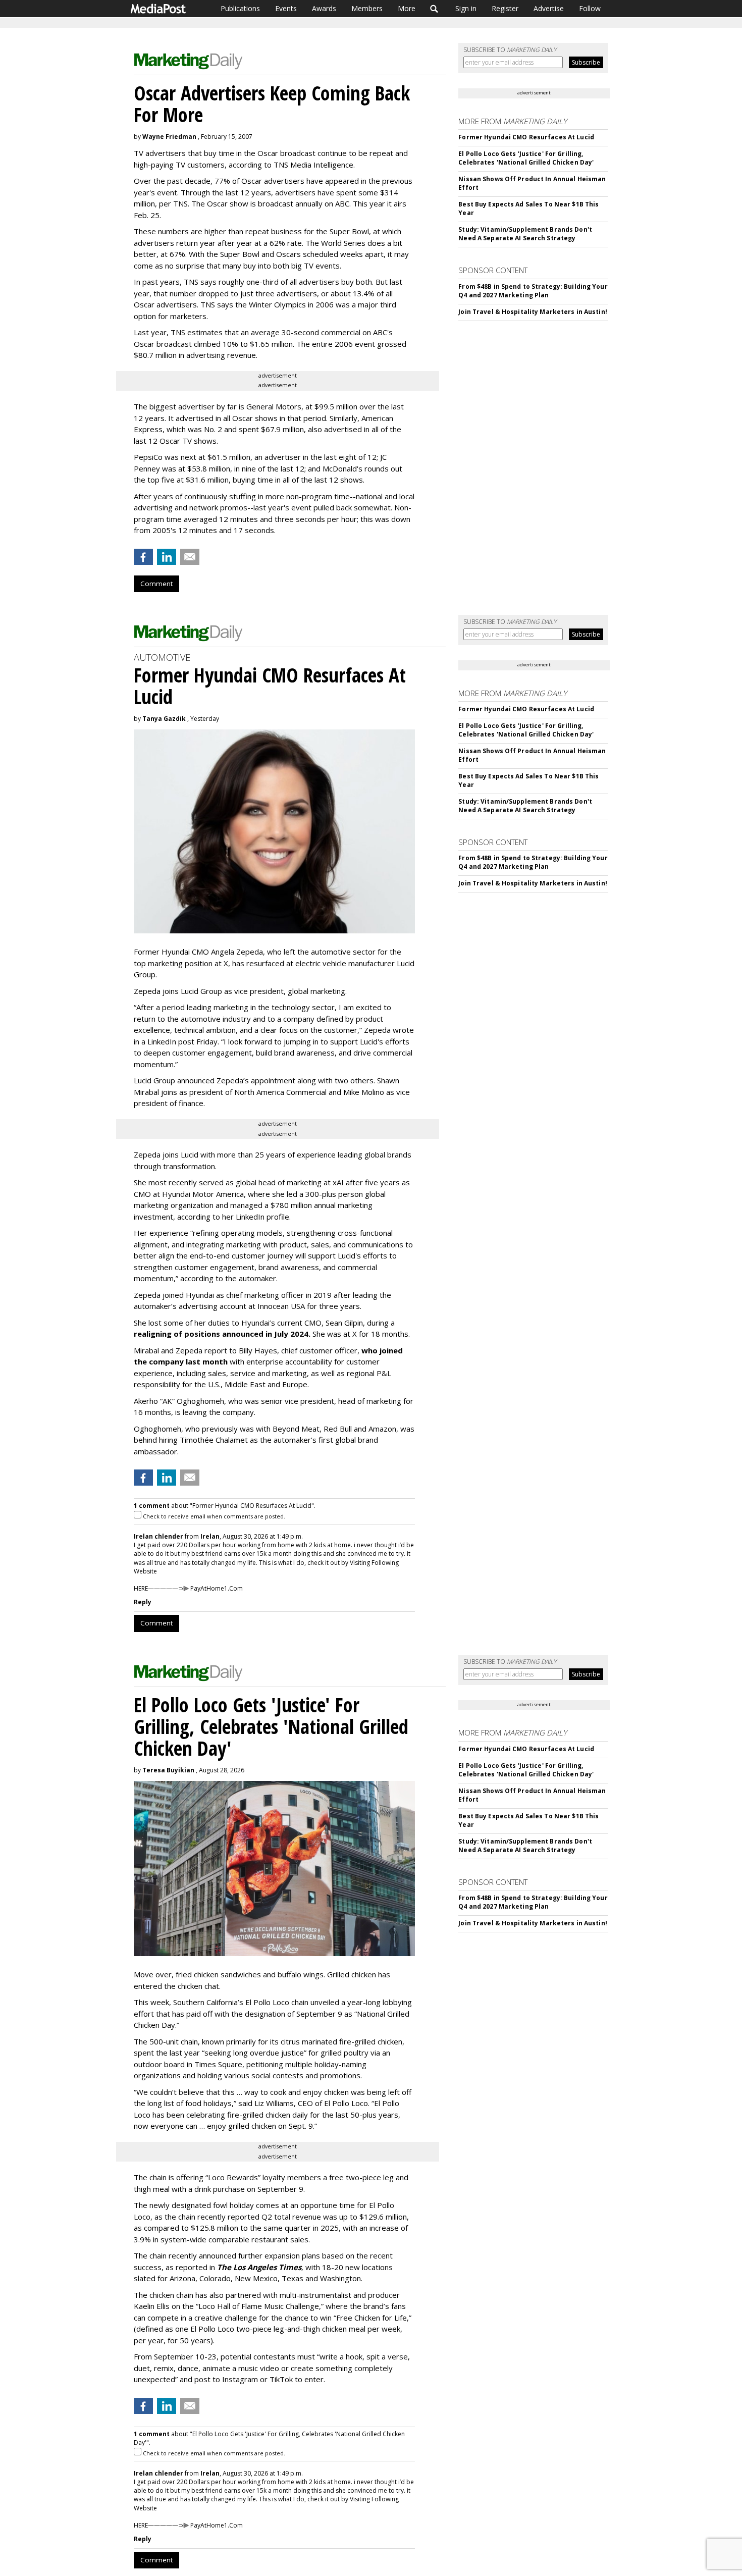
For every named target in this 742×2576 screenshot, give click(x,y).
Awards (324, 8)
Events (286, 8)
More (407, 8)
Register (505, 8)
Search (434, 9)
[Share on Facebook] (143, 557)
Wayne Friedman (169, 137)
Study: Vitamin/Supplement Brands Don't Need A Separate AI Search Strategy (525, 234)
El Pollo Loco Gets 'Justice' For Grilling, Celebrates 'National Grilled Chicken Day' (526, 158)
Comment (156, 584)
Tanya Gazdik (164, 719)
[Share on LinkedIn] (167, 557)
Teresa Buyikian (168, 1770)
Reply (143, 1602)
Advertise (549, 8)
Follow (590, 8)
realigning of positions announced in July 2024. (222, 1334)
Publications (240, 8)
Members (367, 8)
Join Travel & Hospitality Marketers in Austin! (533, 312)
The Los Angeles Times (259, 2267)
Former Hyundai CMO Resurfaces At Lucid (526, 137)
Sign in (466, 8)
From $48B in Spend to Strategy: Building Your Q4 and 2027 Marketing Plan (533, 291)
